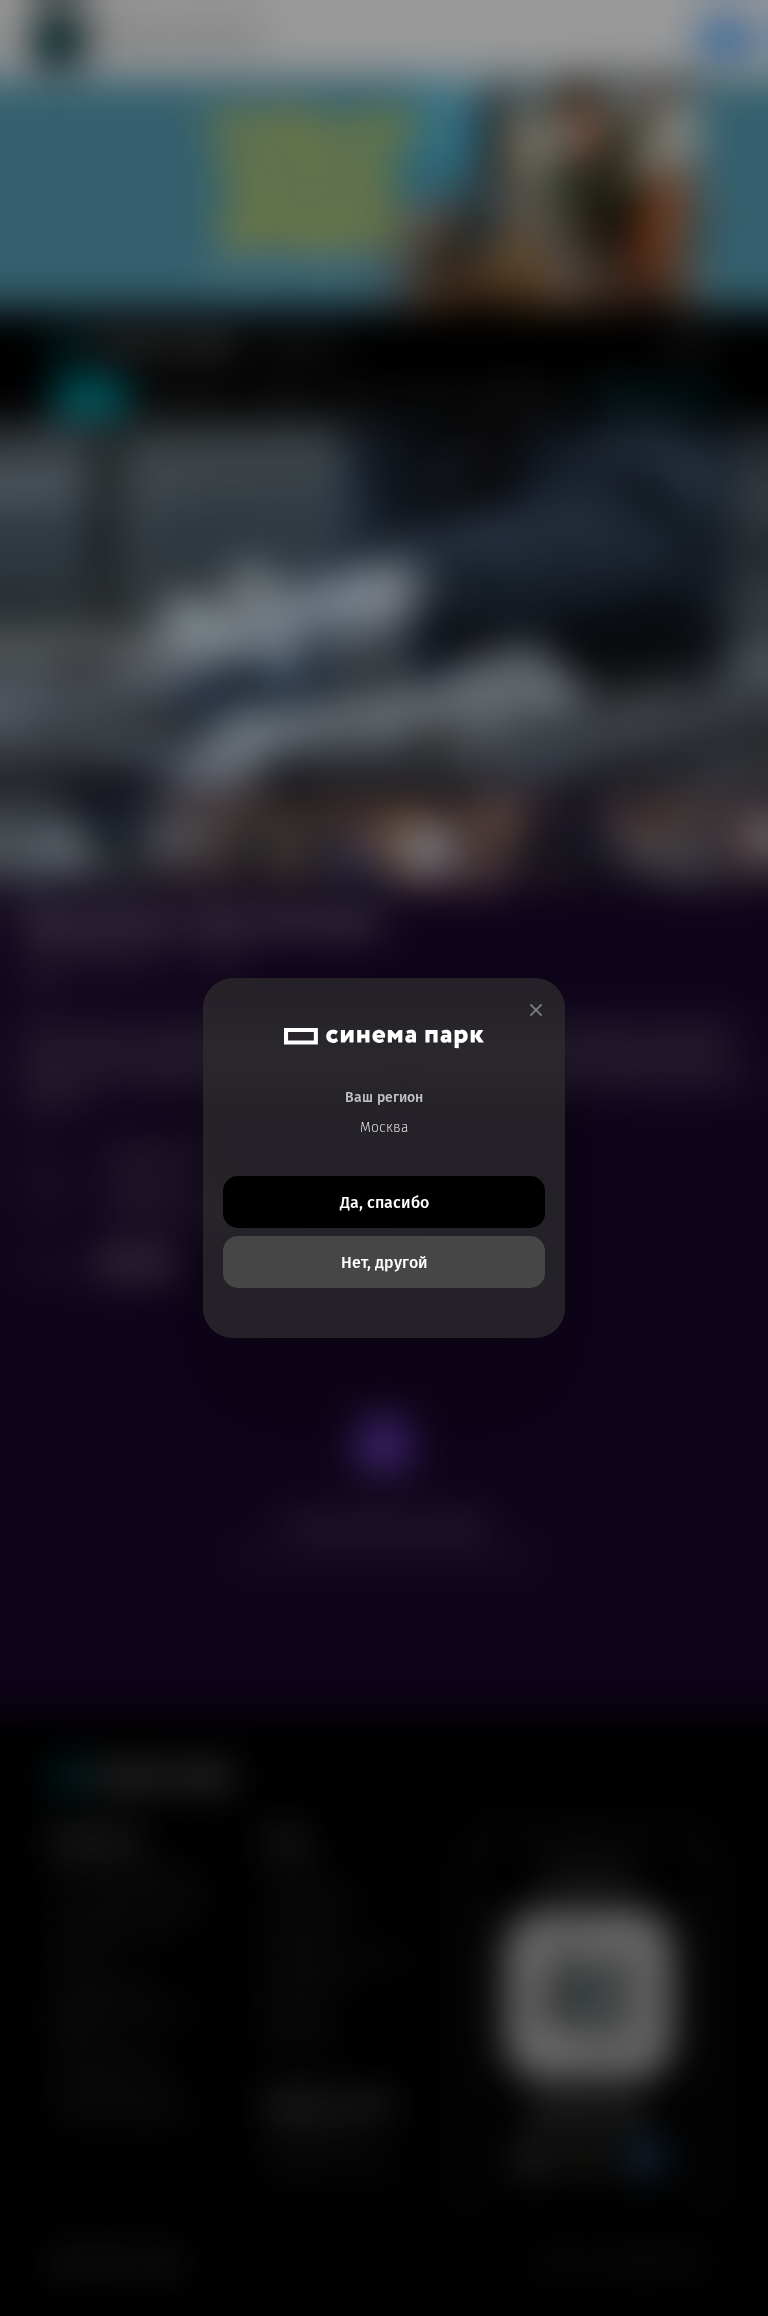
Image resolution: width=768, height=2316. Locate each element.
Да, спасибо (384, 1202)
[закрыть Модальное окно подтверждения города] (536, 1010)
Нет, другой (384, 1262)
